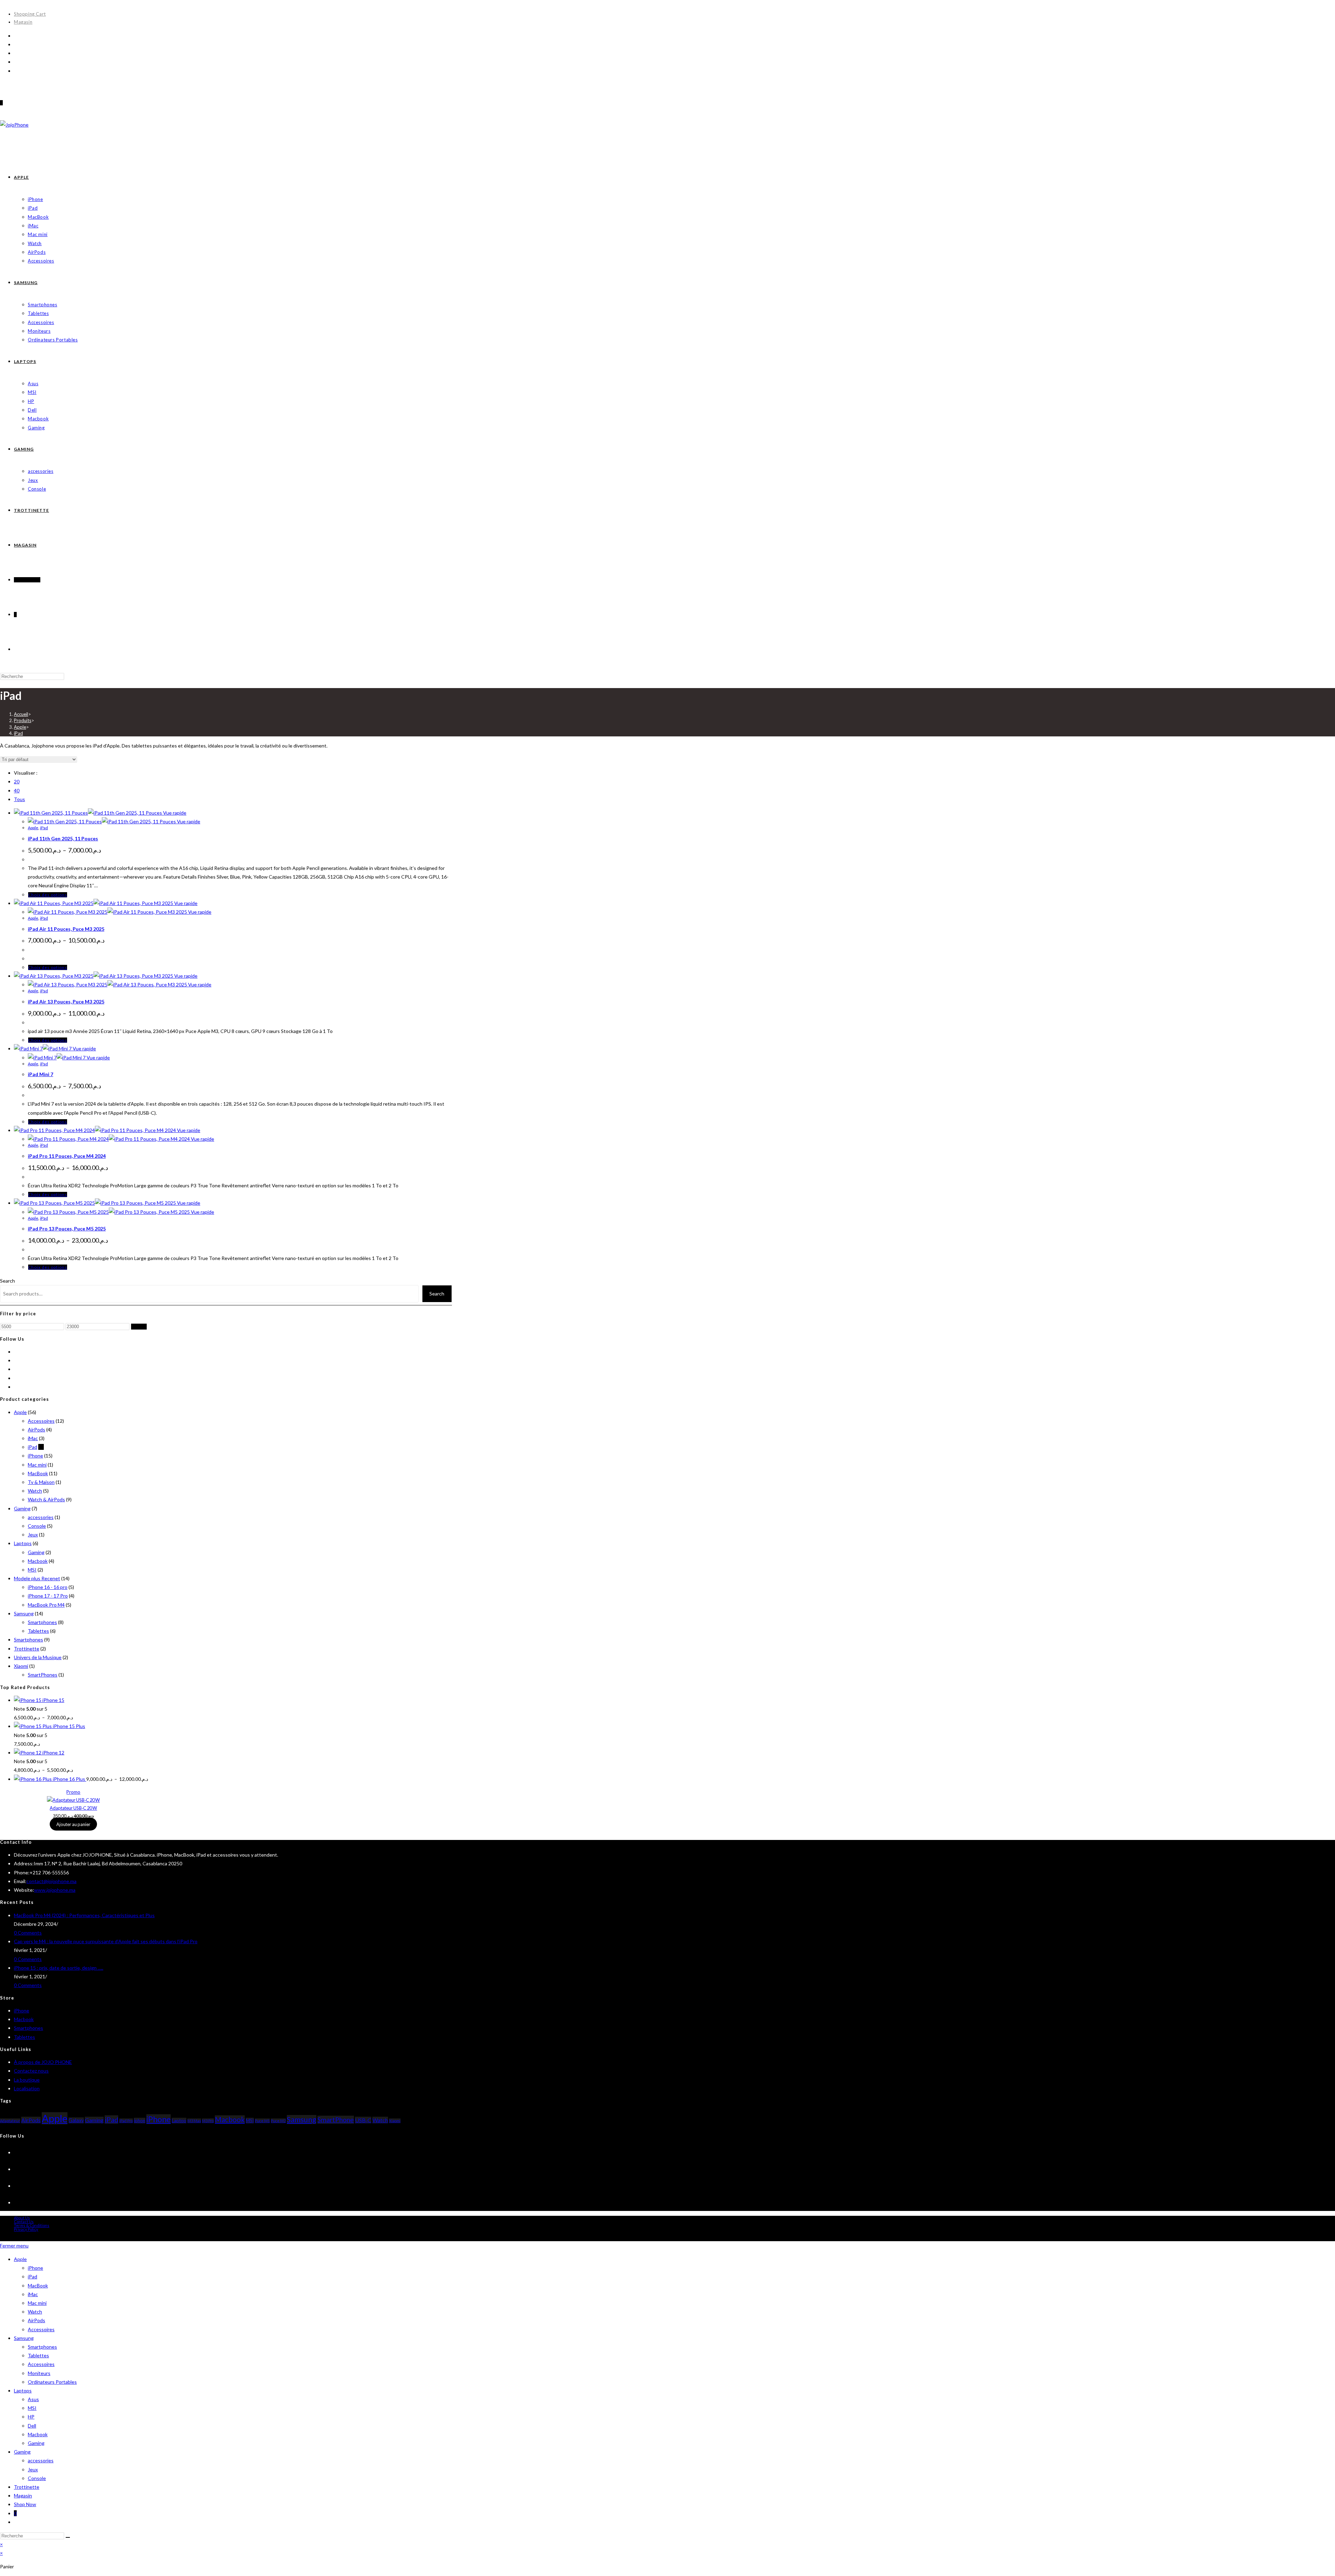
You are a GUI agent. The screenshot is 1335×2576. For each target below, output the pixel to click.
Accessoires (41, 1421)
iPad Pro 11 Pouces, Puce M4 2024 (67, 1156)
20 (17, 781)
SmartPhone (336, 2120)
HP (31, 2417)
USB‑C (363, 2120)
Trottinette (27, 1649)
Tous (19, 799)
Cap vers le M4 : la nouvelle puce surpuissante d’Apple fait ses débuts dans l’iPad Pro (106, 1941)
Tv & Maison (41, 1482)
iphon (140, 2121)
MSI (32, 1570)
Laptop (179, 2121)
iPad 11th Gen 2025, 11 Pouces (63, 838)
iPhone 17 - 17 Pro (48, 1596)
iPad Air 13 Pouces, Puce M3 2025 (66, 1002)
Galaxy (76, 2120)
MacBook (38, 1473)
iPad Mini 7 (41, 1074)
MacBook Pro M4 (46, 1605)
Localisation (27, 2088)
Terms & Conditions (32, 2225)
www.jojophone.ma (55, 1890)
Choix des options (48, 895)
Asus (33, 2399)
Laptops (23, 1543)
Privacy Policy (26, 2229)
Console (37, 1526)
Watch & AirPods (46, 1499)
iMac (33, 1438)
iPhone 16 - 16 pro (48, 1587)
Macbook (38, 1561)
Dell (32, 2426)
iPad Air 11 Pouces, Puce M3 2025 (66, 929)
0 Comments (28, 1933)
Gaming (22, 1508)
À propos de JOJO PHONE (43, 2062)
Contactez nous (31, 2071)
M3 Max (194, 2121)
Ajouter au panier (73, 1824)
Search (7, 1281)
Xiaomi (21, 1666)
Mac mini (37, 1465)
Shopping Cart (30, 14)
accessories (41, 1517)
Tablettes (38, 1631)
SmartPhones (43, 1675)
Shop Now (25, 2504)
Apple (33, 828)
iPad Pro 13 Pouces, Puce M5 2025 (67, 1229)
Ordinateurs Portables (52, 2382)
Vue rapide (174, 813)
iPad (18, 733)
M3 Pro (208, 2121)
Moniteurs (39, 2373)
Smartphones (42, 1622)
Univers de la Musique (38, 1657)
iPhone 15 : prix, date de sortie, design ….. (59, 1968)
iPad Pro (126, 2121)
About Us (22, 2218)
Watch (35, 1491)
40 (17, 790)
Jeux (33, 1535)
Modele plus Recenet (37, 1578)
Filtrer (139, 1327)
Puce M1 (262, 2121)
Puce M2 (278, 2121)
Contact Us (24, 2222)
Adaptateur (10, 2121)
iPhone (35, 1456)
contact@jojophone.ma (51, 1881)
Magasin (23, 22)
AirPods (37, 1430)
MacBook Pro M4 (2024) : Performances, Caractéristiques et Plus (84, 1915)
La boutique (27, 2080)
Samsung (24, 1613)
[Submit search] (68, 2537)
